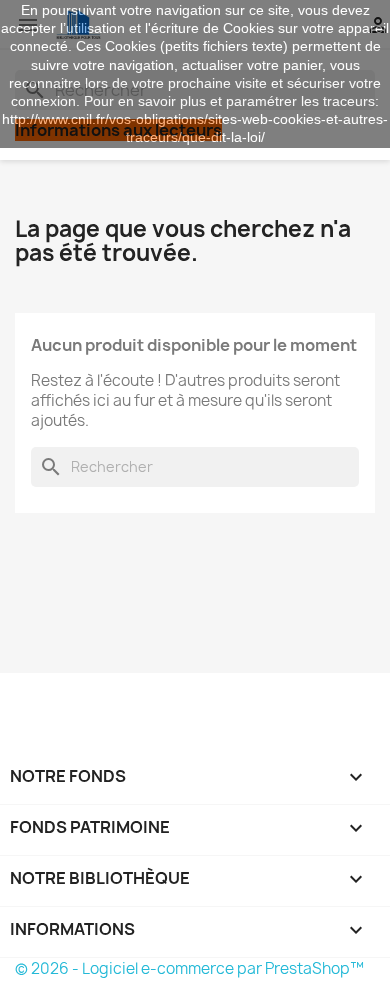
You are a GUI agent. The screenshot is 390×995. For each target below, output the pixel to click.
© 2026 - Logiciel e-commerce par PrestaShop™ (189, 968)
